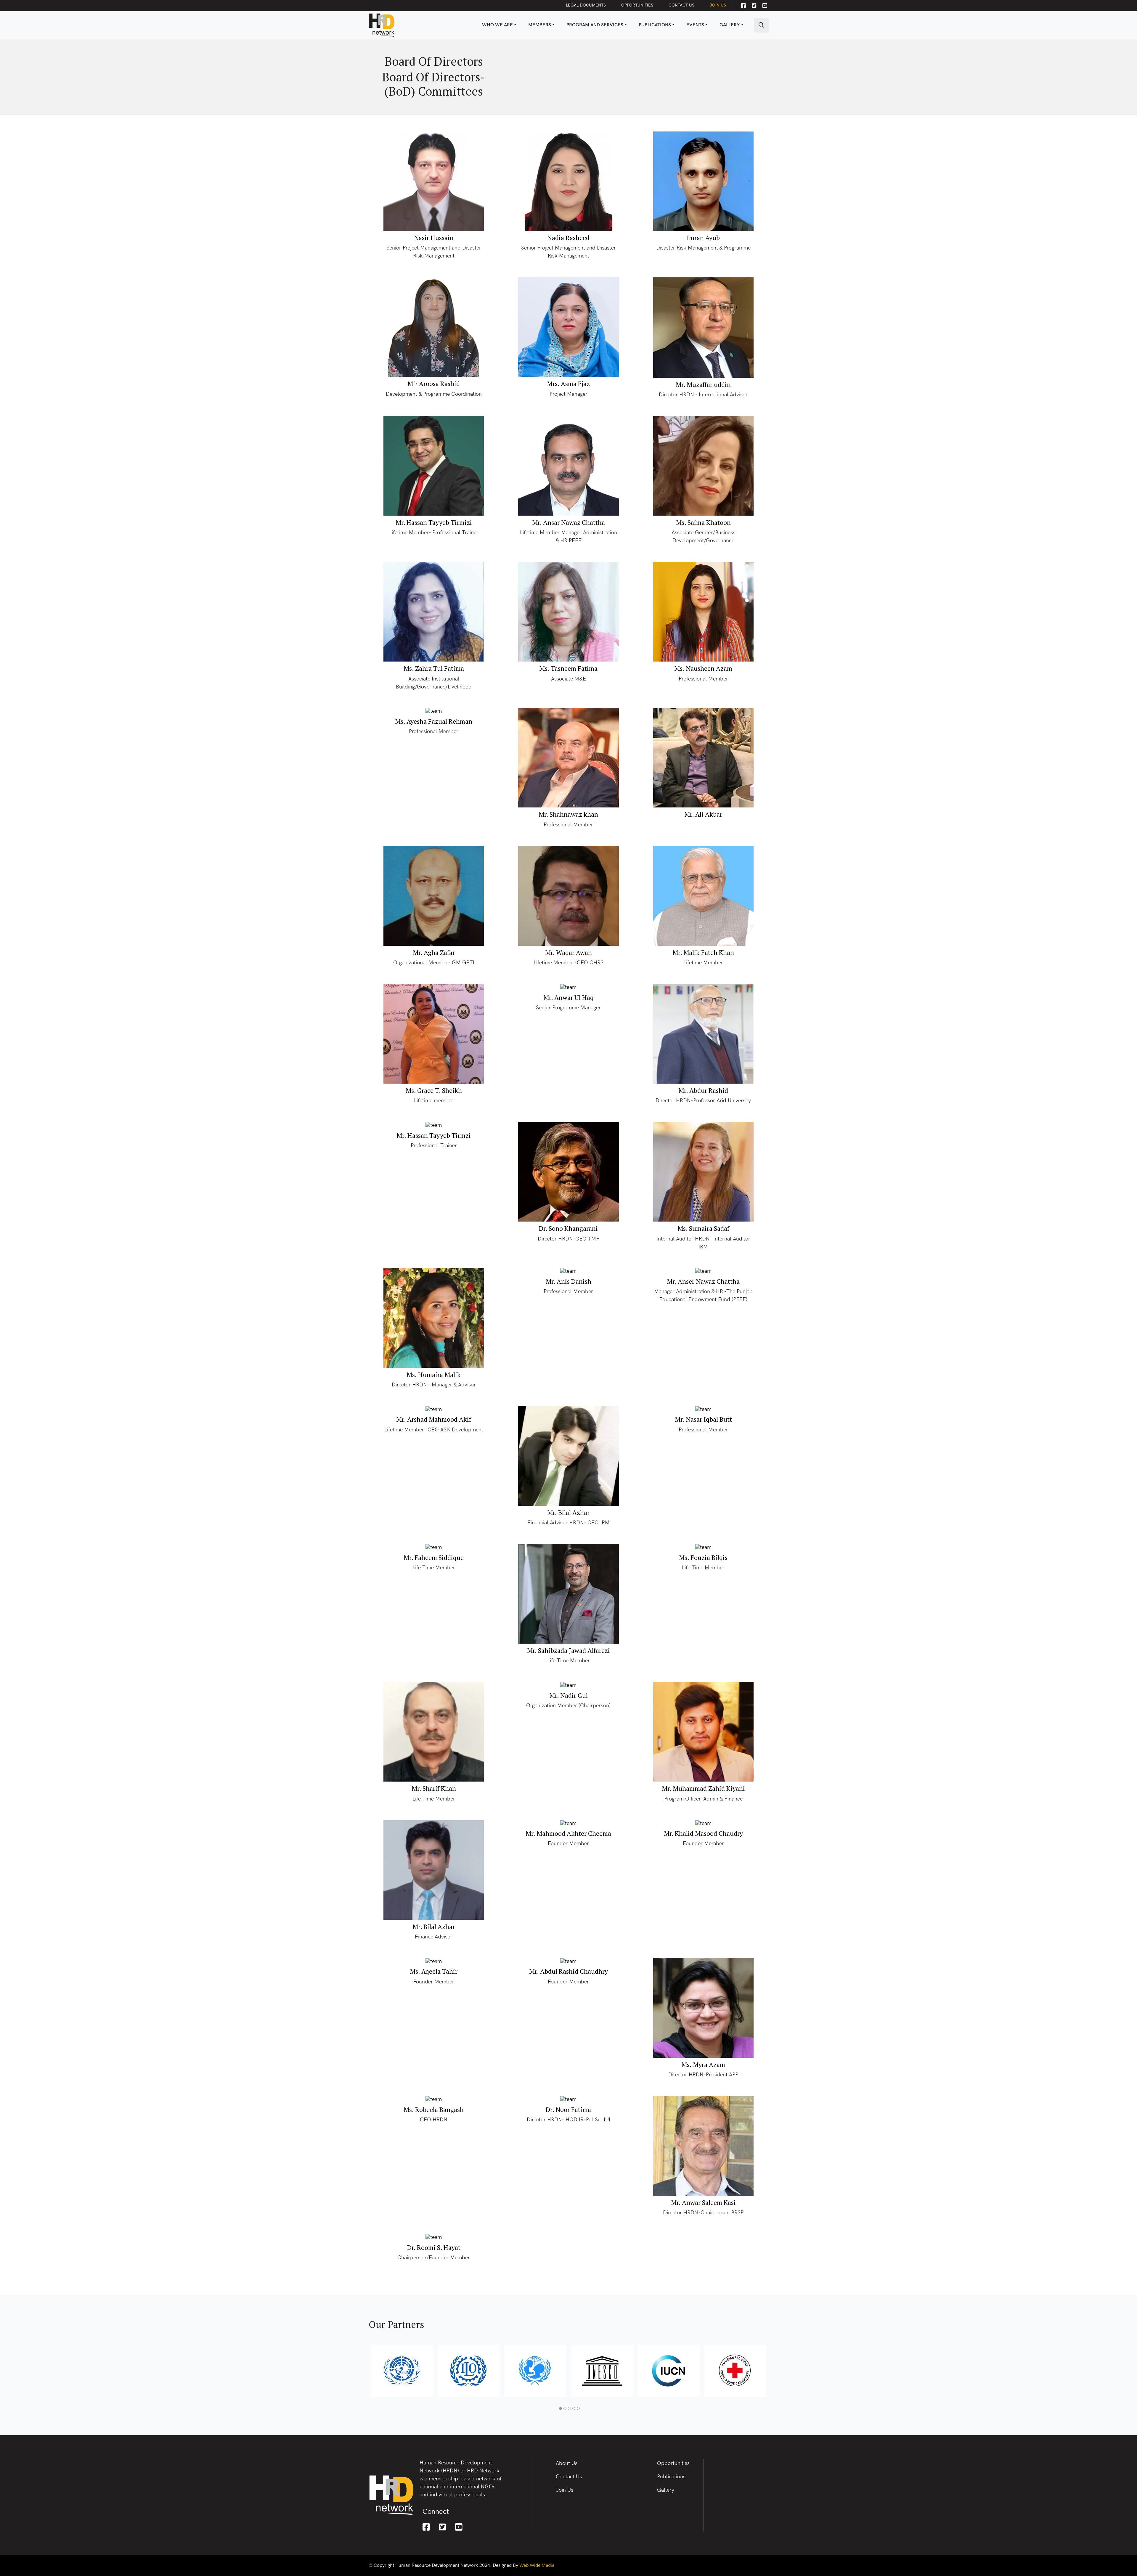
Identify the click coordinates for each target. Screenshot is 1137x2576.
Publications (655, 25)
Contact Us (681, 5)
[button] (560, 2408)
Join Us (718, 5)
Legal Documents (586, 5)
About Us (567, 2463)
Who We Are (497, 25)
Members (540, 25)
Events (695, 25)
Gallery (730, 25)
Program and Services (595, 25)
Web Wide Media (537, 2565)
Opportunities (637, 5)
